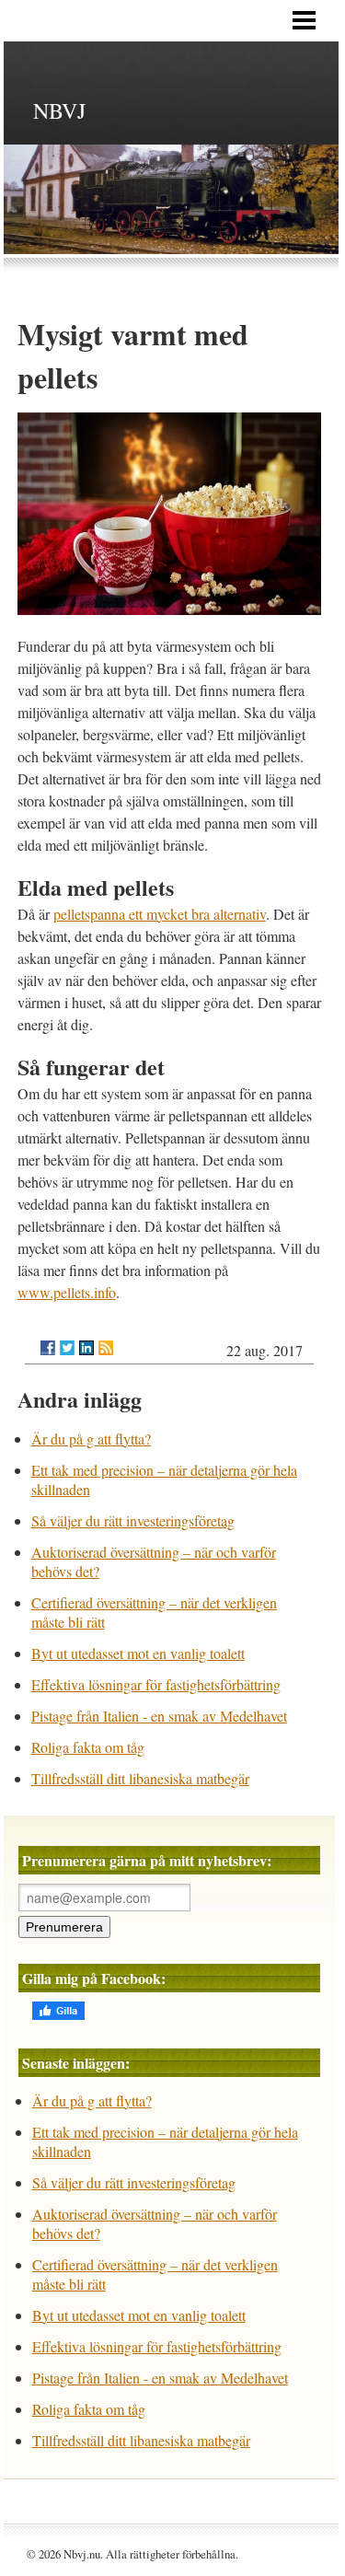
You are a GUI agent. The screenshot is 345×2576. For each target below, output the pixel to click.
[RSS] (106, 1348)
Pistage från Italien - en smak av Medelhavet (159, 1716)
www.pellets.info (67, 1292)
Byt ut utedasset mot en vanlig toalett (138, 1653)
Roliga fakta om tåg (88, 1747)
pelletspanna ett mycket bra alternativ (160, 914)
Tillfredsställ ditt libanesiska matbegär (140, 1778)
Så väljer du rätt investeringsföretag (133, 1520)
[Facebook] (48, 1348)
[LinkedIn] (86, 1348)
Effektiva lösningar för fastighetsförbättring (156, 1684)
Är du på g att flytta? (91, 1439)
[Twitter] (67, 1348)
